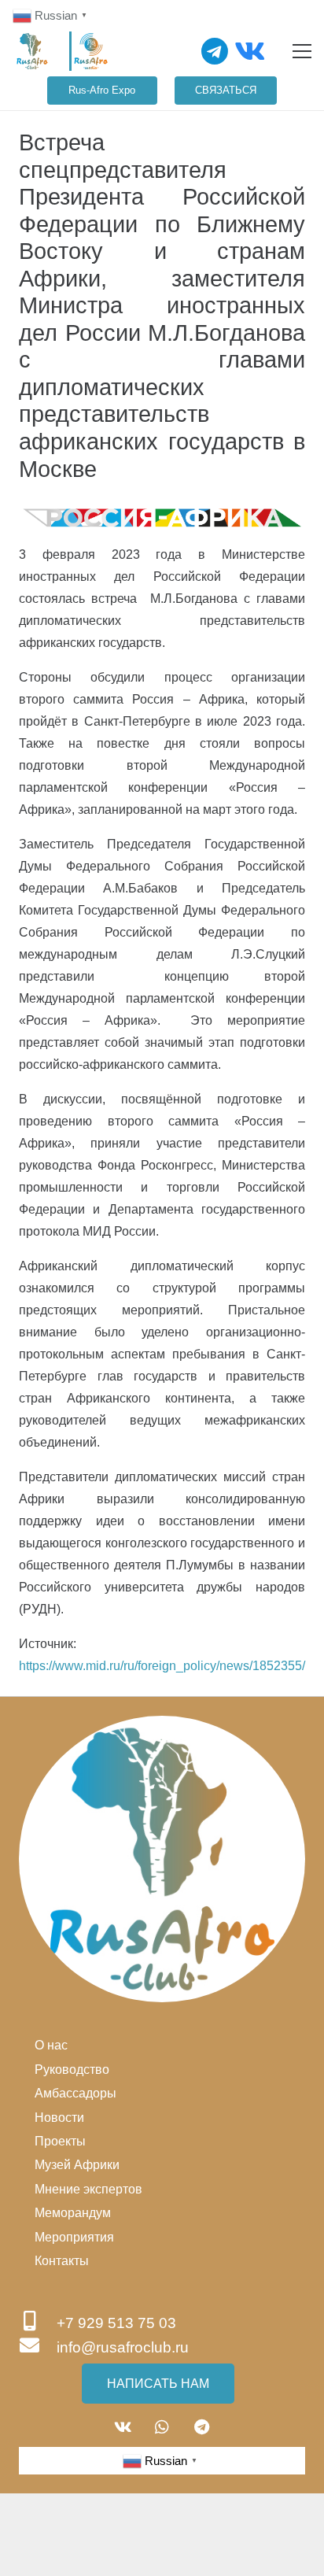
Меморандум (73, 2213)
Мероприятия (74, 2237)
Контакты (62, 2261)
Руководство (72, 2070)
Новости (59, 2118)
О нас (51, 2045)
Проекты (60, 2141)
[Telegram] (215, 51)
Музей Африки (77, 2165)
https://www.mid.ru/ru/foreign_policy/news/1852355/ (162, 1666)
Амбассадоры (75, 2093)
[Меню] (302, 51)
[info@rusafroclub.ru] (38, 2347)
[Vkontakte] (250, 51)
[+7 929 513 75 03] (38, 2323)
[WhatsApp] (162, 2427)
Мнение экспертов (88, 2189)
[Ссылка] (32, 51)
